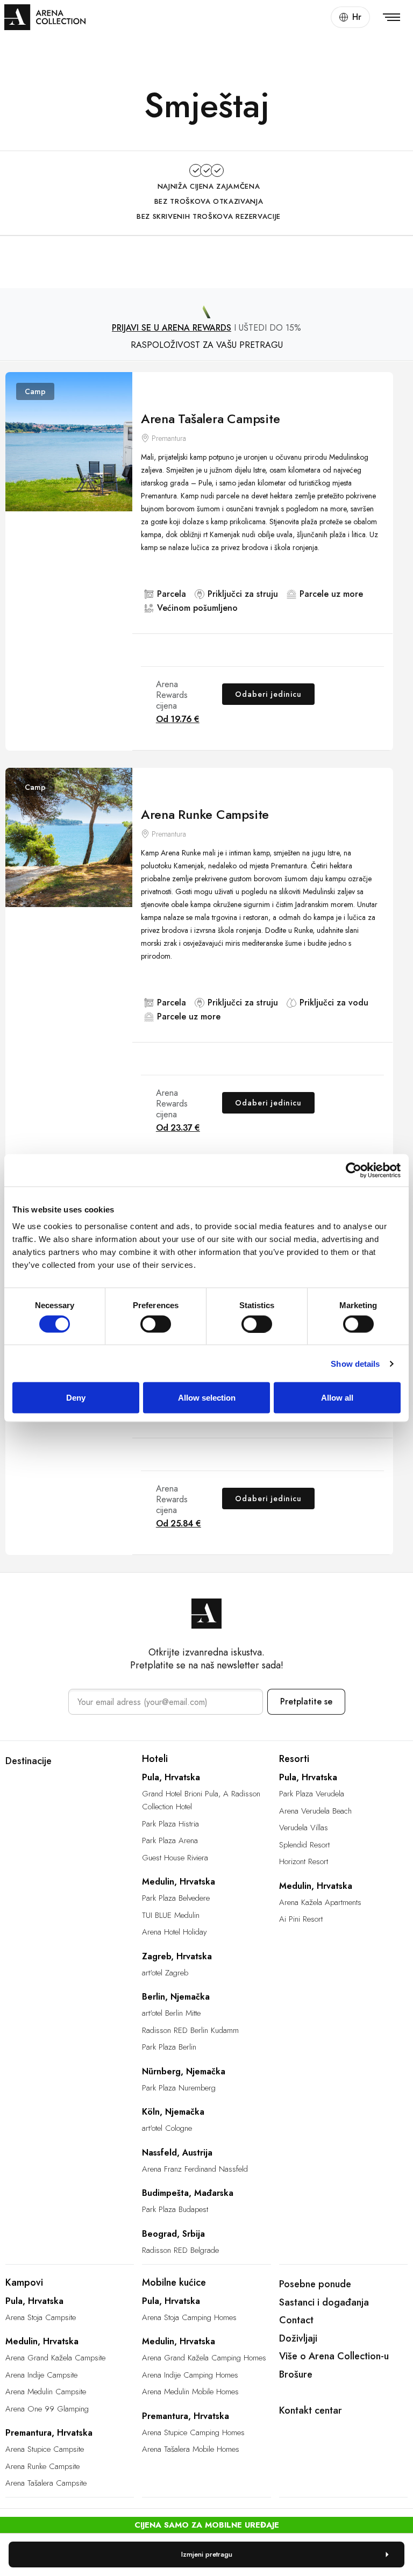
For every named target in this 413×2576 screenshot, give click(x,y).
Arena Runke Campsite (205, 814)
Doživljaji (298, 2338)
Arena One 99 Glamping (47, 2409)
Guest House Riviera (175, 1858)
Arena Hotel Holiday (175, 1932)
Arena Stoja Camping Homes (189, 2317)
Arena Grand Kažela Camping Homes (204, 2358)
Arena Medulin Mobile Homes (190, 2392)
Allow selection (207, 1398)
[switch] (156, 1324)
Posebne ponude (315, 2284)
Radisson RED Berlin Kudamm (190, 2030)
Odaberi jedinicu (268, 694)
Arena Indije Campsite (41, 2375)
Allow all (337, 1398)
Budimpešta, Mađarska (188, 2193)
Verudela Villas (304, 1828)
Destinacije (29, 1761)
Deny (76, 1398)
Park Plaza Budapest (175, 2209)
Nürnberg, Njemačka (184, 2071)
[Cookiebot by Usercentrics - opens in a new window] (354, 1170)
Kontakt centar (311, 2410)
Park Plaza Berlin (169, 2047)
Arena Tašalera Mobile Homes (191, 2449)
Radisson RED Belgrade (180, 2250)
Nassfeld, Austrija (177, 2153)
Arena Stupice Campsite (45, 2449)
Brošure (296, 2374)
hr (357, 17)
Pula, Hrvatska (171, 1777)
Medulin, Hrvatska (179, 1882)
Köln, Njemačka (173, 2112)
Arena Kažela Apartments (320, 1902)
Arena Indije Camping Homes (190, 2375)
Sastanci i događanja (324, 2302)
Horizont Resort (304, 1861)
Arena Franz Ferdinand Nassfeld (195, 2169)
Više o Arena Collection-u (334, 2356)
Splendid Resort (304, 1845)
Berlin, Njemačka (176, 1997)
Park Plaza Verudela (312, 1794)
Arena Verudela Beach (315, 1811)
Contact (296, 2320)
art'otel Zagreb (165, 1973)
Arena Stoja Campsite (41, 2317)
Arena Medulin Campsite (46, 2392)
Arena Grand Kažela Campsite (55, 2358)
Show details (355, 1363)
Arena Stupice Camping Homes (193, 2432)
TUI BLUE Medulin (171, 1915)
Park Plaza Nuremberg (179, 2088)
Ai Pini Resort (301, 1919)
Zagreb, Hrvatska (177, 1956)
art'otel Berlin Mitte (171, 2013)
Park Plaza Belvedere (176, 1898)
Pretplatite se (306, 1701)
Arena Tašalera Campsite (210, 419)
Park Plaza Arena (170, 1840)
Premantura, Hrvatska (49, 2433)
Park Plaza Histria (170, 1824)
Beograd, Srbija (173, 2234)
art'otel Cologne (167, 2128)
